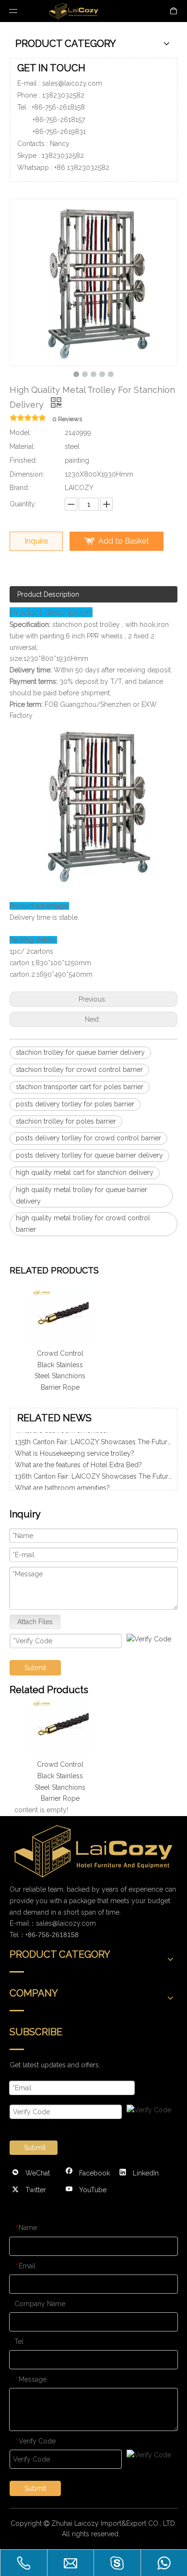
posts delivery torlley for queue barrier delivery (89, 1155)
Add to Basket (124, 541)
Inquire (36, 541)
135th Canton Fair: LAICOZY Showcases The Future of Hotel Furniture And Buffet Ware (93, 1436)
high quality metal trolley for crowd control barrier (83, 1224)
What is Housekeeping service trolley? (75, 1448)
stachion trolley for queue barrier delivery (80, 1052)
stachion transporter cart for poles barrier (80, 1087)
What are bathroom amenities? (62, 1482)
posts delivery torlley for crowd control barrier (88, 1138)
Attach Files (35, 1622)
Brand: (19, 488)
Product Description (48, 594)
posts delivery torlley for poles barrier (75, 1104)
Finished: (23, 460)
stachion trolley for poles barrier (66, 1121)
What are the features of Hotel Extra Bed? (78, 1459)
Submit (35, 1668)
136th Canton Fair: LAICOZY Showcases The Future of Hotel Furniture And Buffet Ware (93, 1471)
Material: (22, 446)
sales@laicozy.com (72, 83)
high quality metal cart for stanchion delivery (85, 1172)
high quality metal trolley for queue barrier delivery (82, 1195)
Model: (20, 433)
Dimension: (27, 474)
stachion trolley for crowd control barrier (79, 1070)
